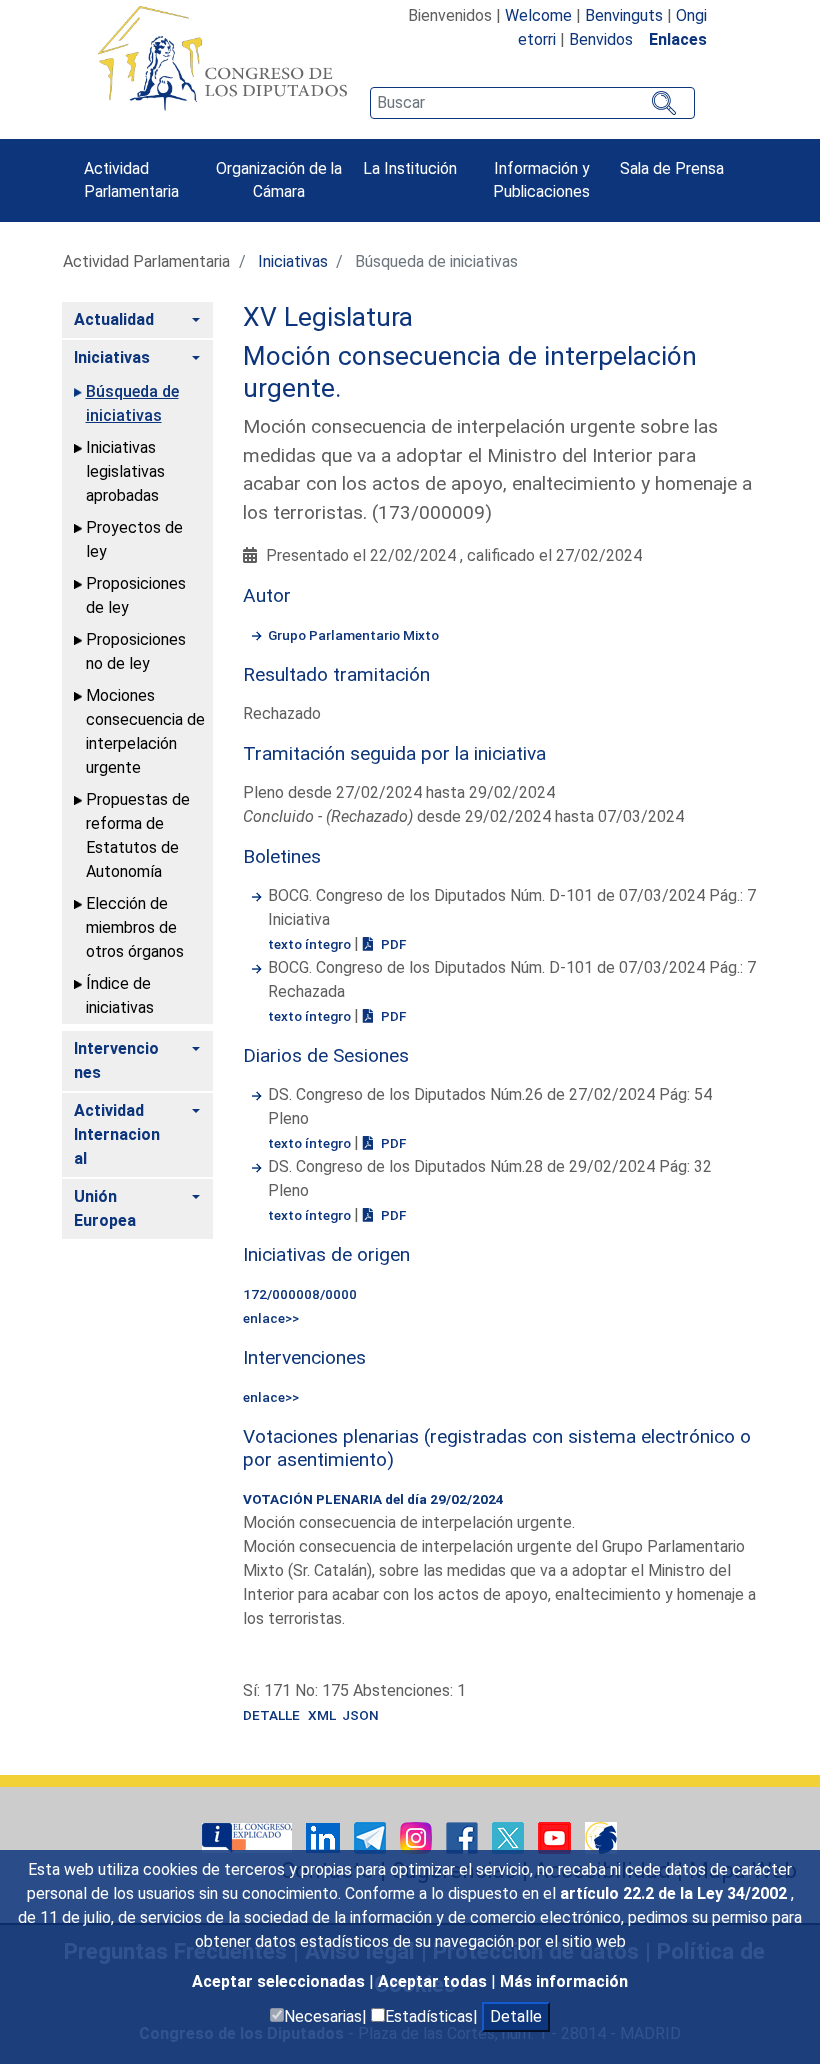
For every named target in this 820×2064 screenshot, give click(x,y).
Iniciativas (293, 261)
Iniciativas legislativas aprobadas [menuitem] (125, 471)
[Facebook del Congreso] (464, 1836)
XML (325, 1715)
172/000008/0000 (300, 1294)
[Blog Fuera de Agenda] (601, 1836)
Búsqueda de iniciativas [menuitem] (132, 403)
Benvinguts (624, 15)
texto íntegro (311, 944)
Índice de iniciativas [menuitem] (120, 995)
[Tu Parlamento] (249, 1836)
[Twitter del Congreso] (510, 1836)
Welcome (538, 15)
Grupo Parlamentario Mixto (353, 635)
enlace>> (271, 1318)
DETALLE (271, 1715)
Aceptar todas (434, 1981)
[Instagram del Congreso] (418, 1836)
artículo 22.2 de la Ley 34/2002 (675, 1893)
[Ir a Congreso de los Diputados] (222, 58)
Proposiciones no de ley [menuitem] (136, 651)
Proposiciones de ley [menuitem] (136, 595)
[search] (532, 103)
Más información (564, 1981)
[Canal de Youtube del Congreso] (556, 1836)
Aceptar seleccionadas (280, 1981)
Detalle (516, 2016)
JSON (360, 1715)
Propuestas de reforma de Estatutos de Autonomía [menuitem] (138, 835)
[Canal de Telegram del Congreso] (372, 1836)
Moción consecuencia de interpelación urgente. (470, 372)
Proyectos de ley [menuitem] (134, 539)
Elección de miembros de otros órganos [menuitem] (135, 927)
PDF (392, 944)
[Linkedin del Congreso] (325, 1836)
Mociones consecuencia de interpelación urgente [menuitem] (145, 731)
